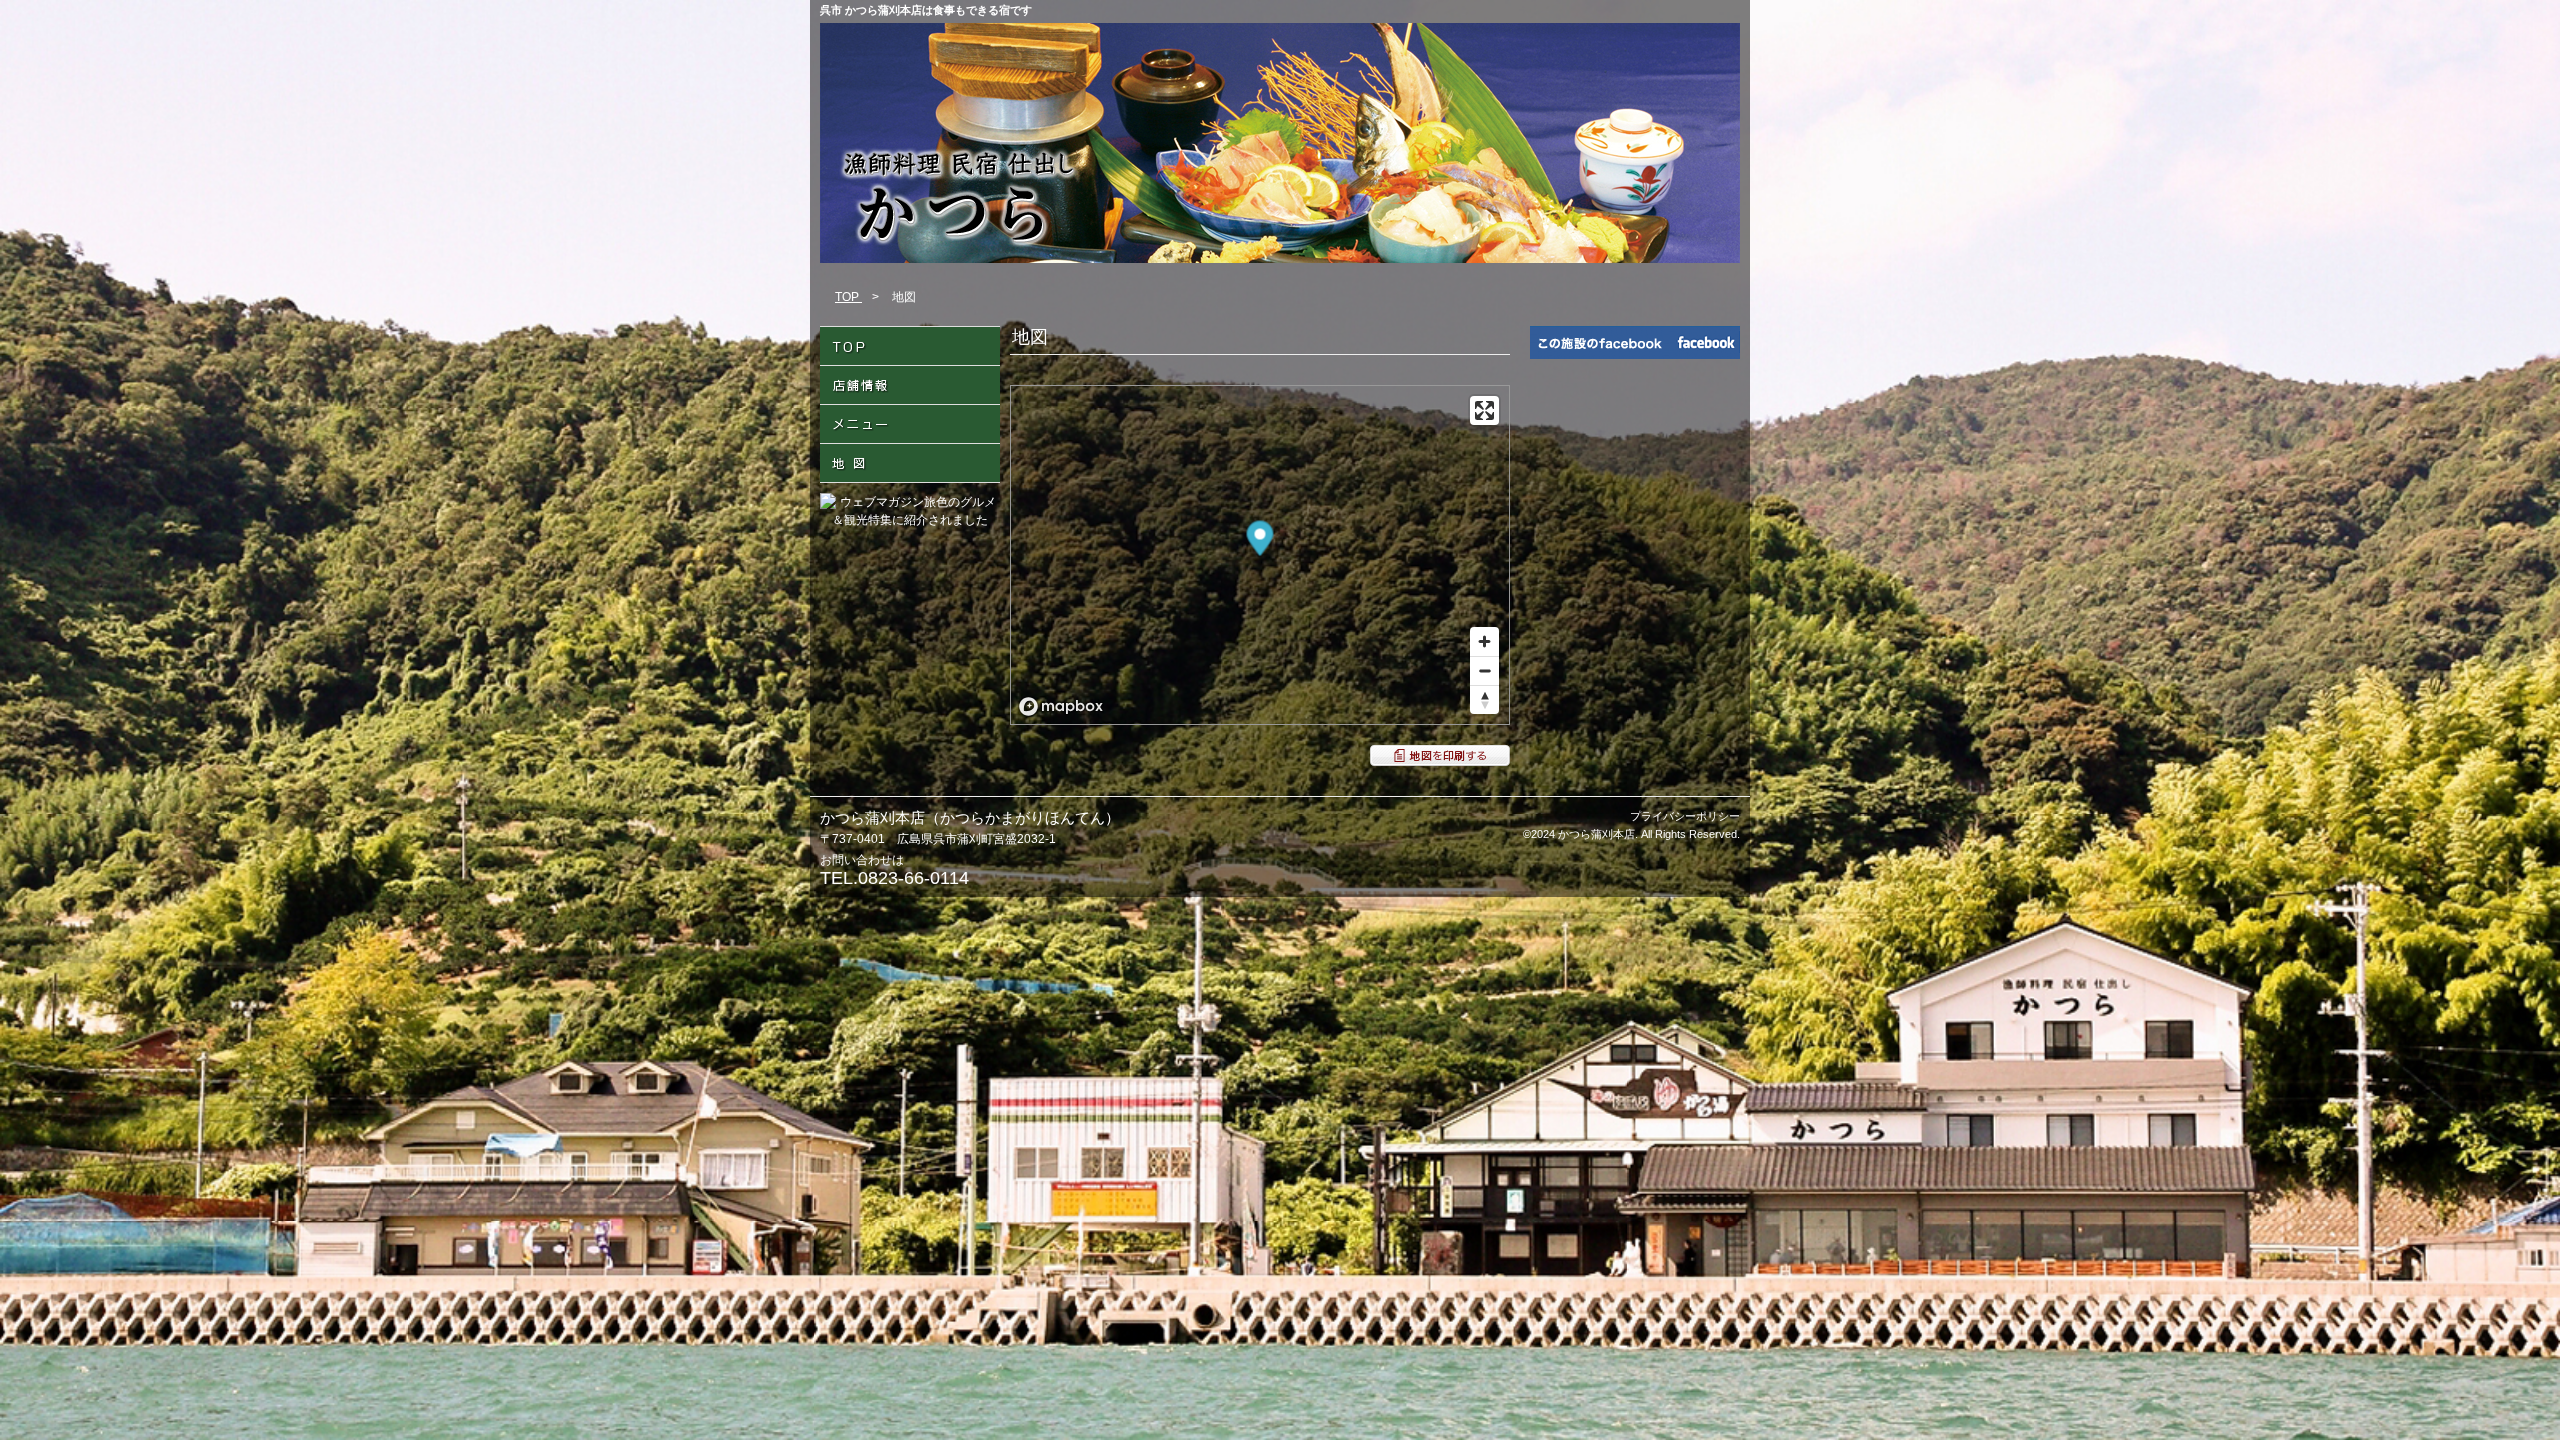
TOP (848, 297)
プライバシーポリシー (1685, 816)
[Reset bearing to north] (1484, 699)
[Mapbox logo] (1061, 706)
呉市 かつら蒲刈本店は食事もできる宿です (926, 10)
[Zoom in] (1484, 641)
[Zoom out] (1484, 670)
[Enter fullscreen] (1484, 410)
